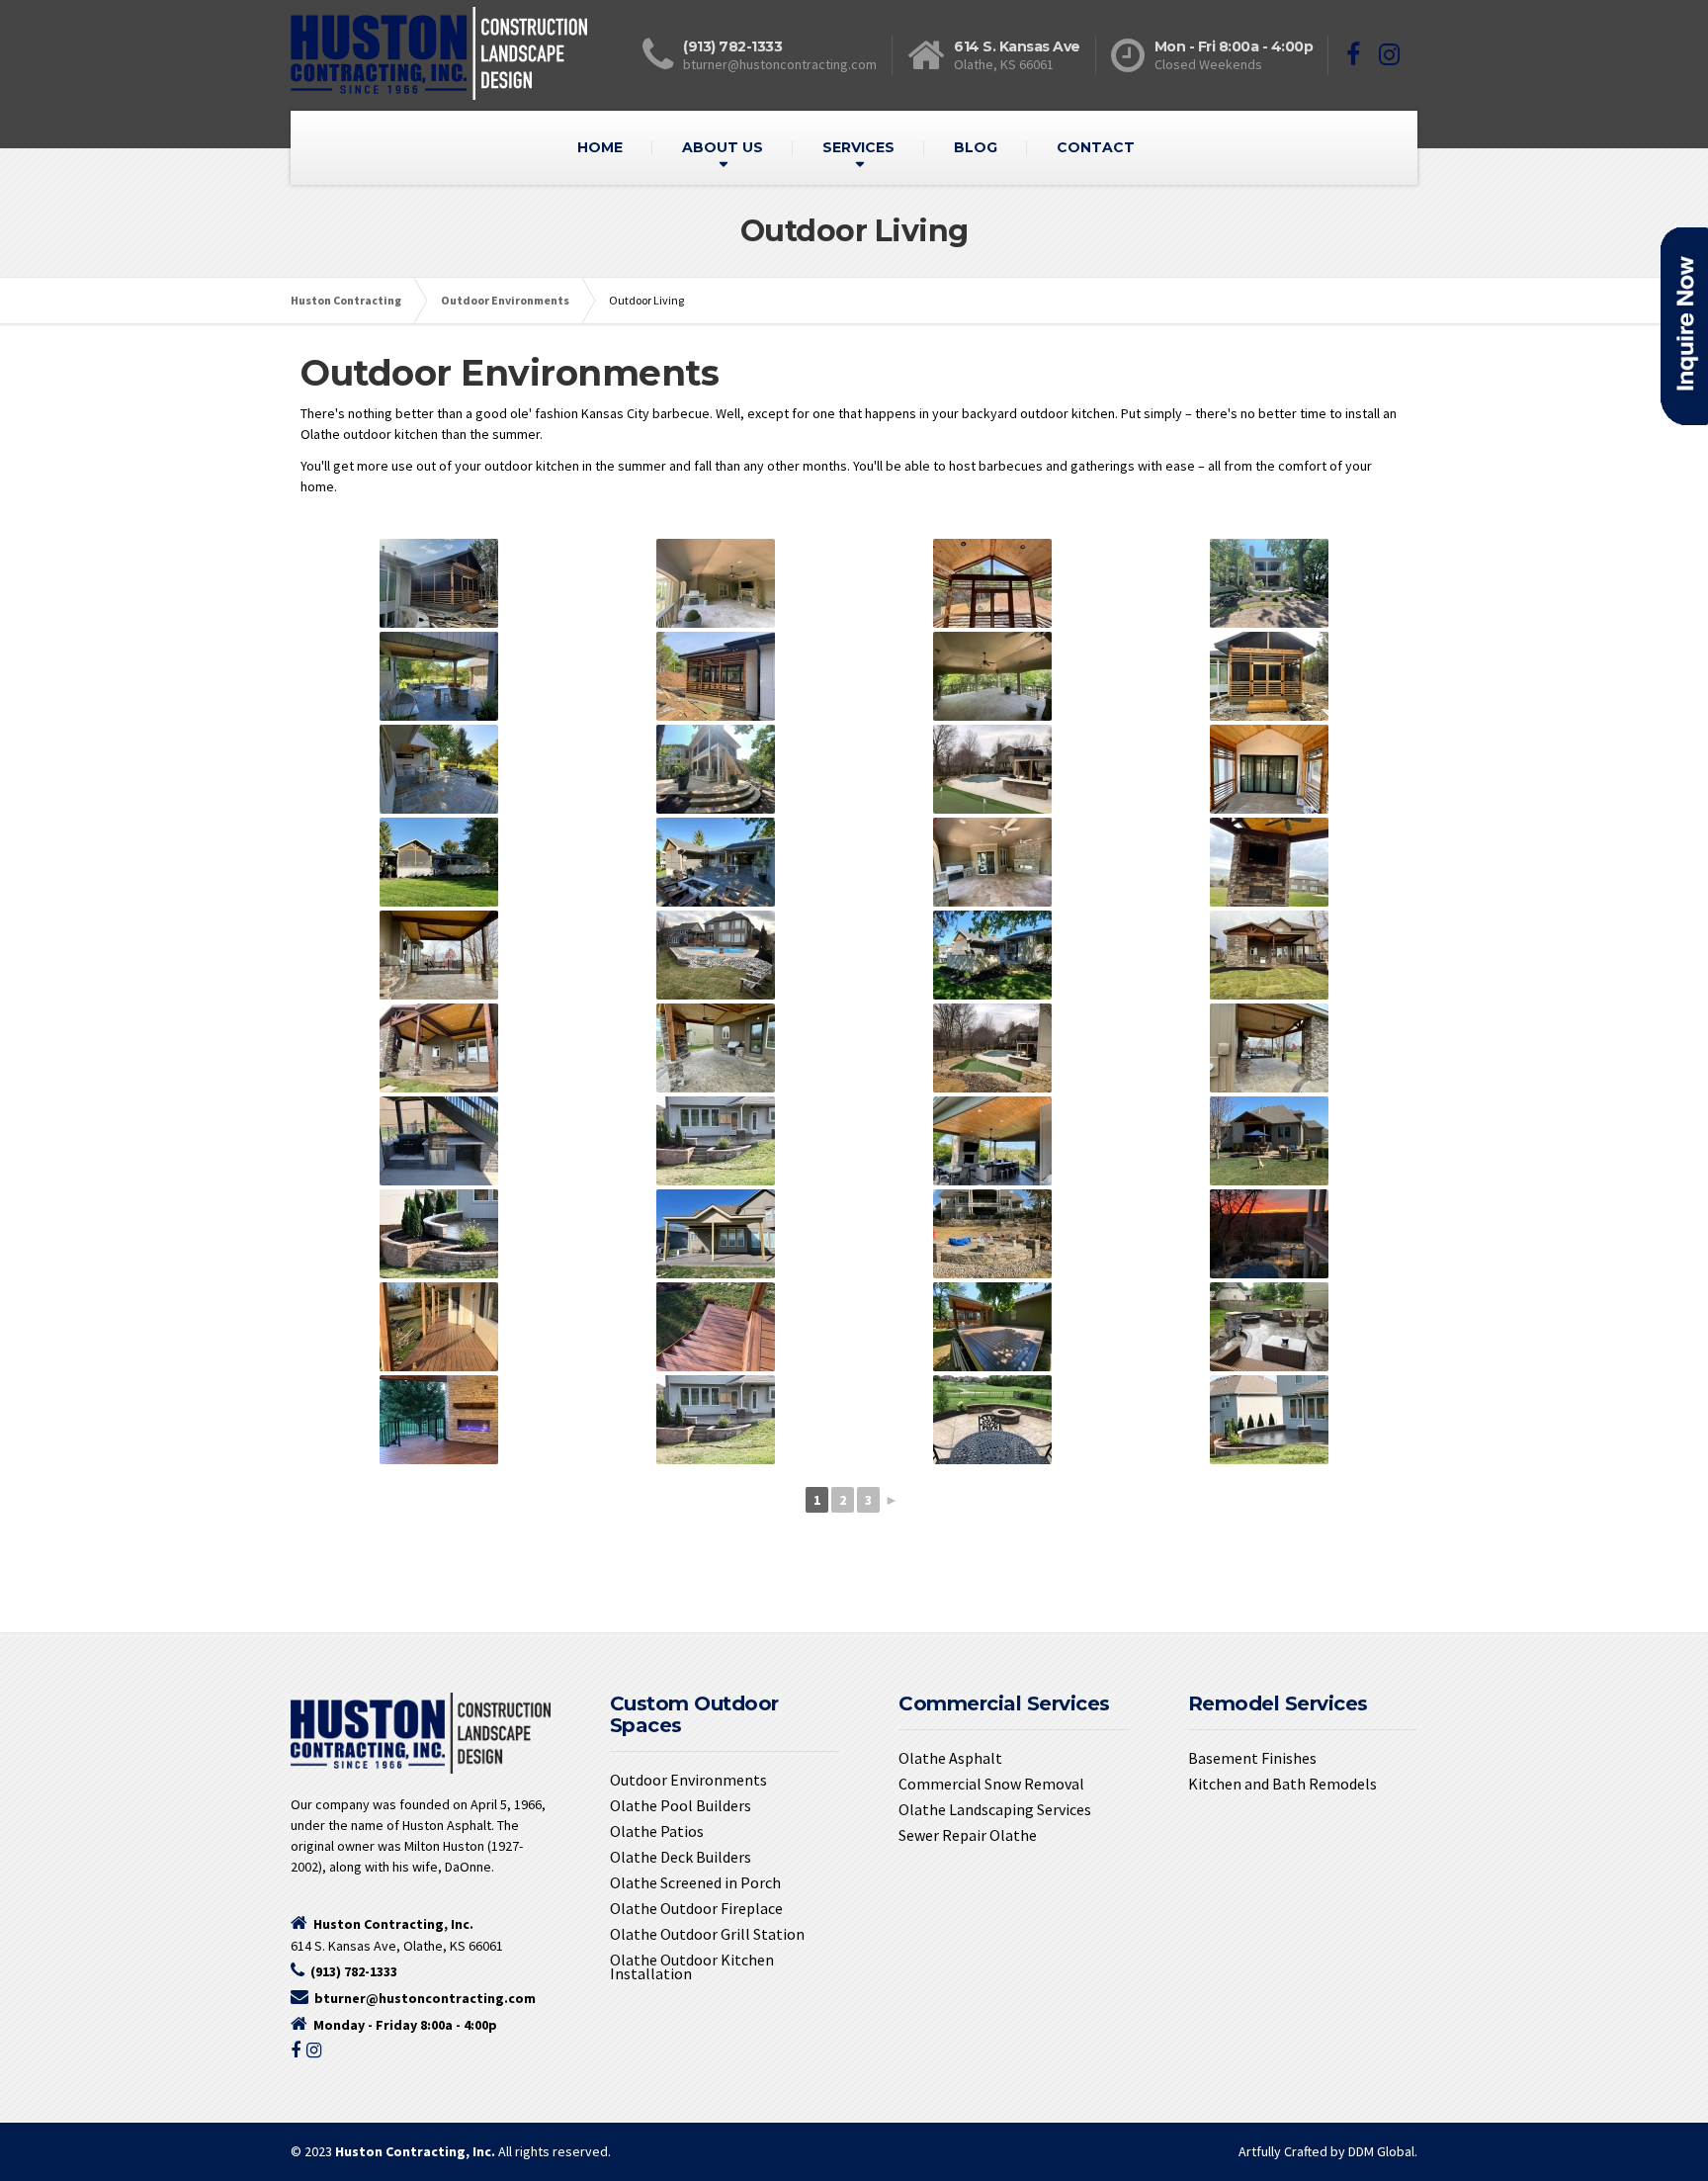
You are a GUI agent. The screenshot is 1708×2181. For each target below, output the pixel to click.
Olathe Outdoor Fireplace (696, 1908)
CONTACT (1096, 147)
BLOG (976, 147)
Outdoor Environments (688, 1780)
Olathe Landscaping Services (995, 1809)
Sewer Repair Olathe (968, 1835)
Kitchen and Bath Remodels (1282, 1784)
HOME (600, 147)
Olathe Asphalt (950, 1758)
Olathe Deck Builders (681, 1857)
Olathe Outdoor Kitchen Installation (692, 1966)
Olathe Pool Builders (681, 1805)
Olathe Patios (657, 1831)
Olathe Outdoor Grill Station (707, 1934)
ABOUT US (723, 147)
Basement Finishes (1252, 1758)
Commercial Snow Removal (991, 1784)
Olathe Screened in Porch (695, 1882)
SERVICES (858, 147)
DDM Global (1381, 2151)
